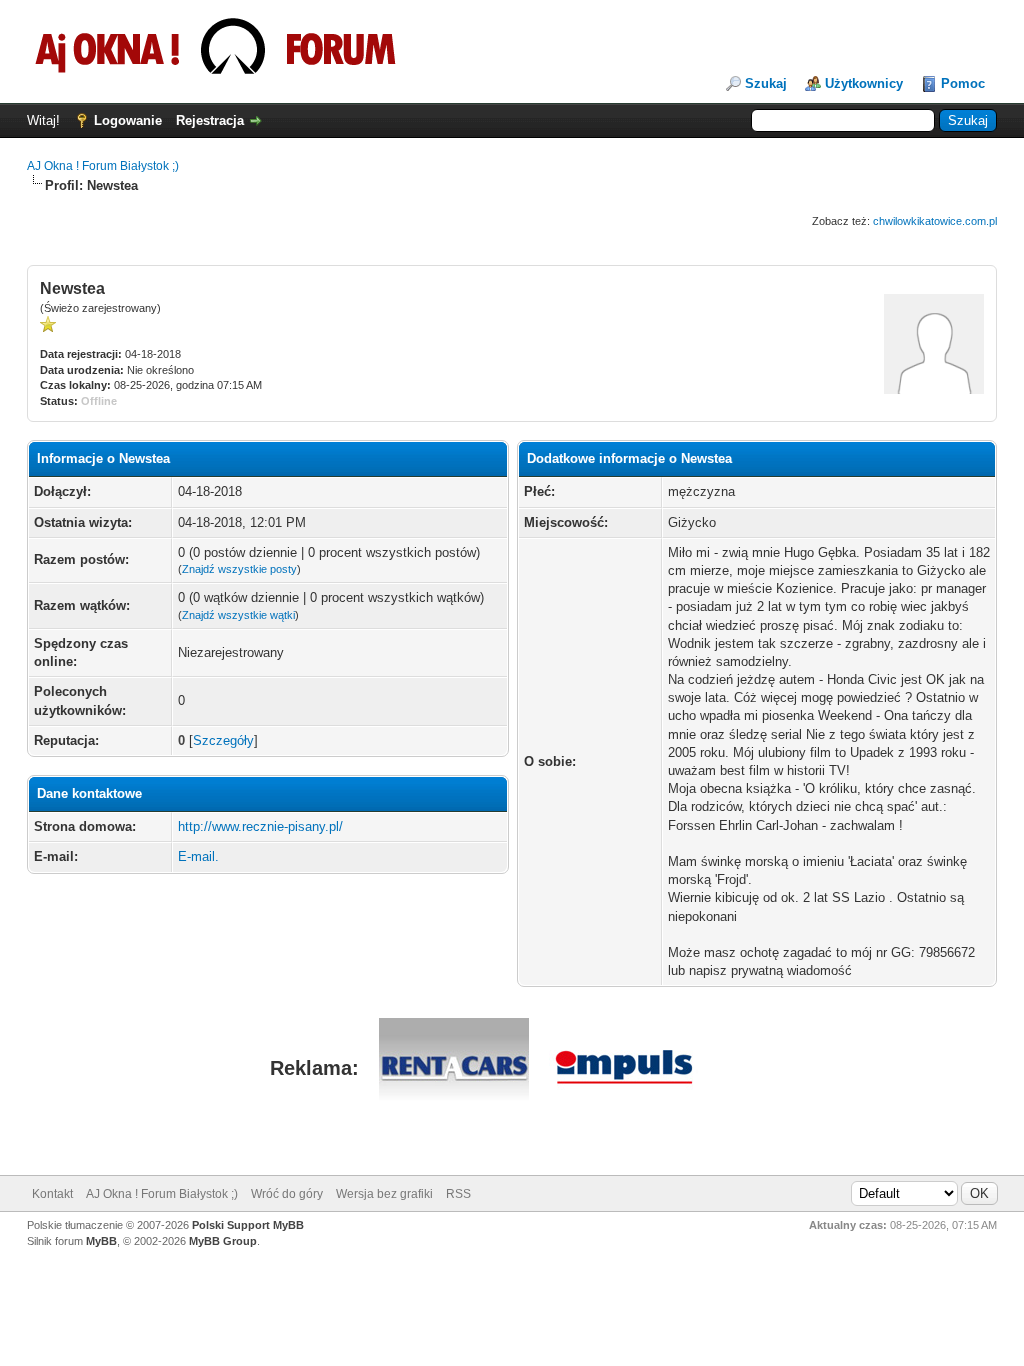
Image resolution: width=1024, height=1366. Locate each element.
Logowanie (128, 120)
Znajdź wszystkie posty (239, 569)
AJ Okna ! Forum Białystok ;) (103, 166)
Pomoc (963, 83)
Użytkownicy (864, 83)
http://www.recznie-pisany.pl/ (260, 826)
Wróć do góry (287, 1194)
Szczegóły (223, 740)
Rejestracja (210, 120)
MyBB (101, 1241)
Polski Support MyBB (248, 1225)
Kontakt (52, 1194)
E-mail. (198, 856)
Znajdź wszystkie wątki (238, 615)
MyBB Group (223, 1241)
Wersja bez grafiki (384, 1194)
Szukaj (766, 83)
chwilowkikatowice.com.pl (935, 221)
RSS (458, 1194)
